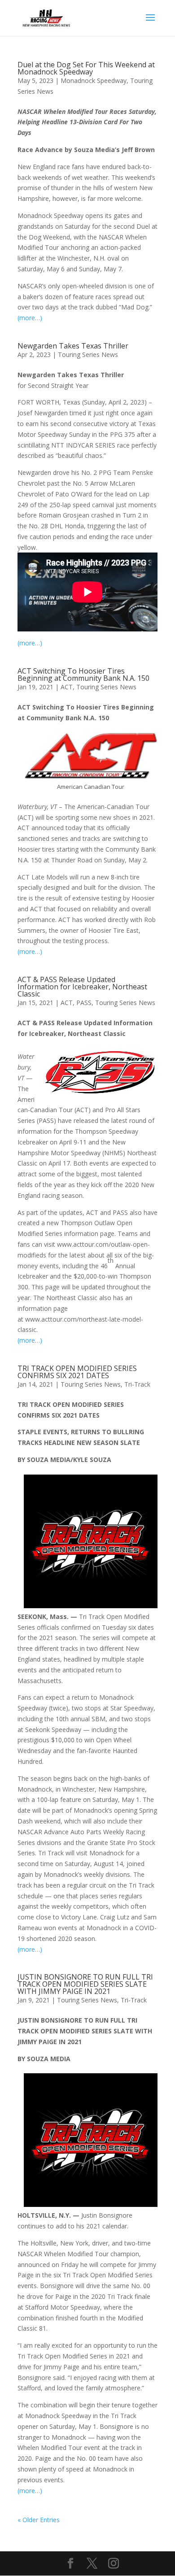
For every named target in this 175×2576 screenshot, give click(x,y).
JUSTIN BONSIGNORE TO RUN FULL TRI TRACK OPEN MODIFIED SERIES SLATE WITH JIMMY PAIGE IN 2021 (85, 1984)
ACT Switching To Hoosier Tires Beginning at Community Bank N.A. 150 (83, 674)
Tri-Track (137, 1384)
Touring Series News (88, 355)
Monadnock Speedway (94, 80)
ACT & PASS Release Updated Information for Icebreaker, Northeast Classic (82, 987)
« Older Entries (39, 2520)
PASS (84, 1003)
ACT (67, 687)
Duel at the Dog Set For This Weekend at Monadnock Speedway (86, 68)
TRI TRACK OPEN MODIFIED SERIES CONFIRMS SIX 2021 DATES (77, 1372)
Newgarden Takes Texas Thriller (73, 346)
